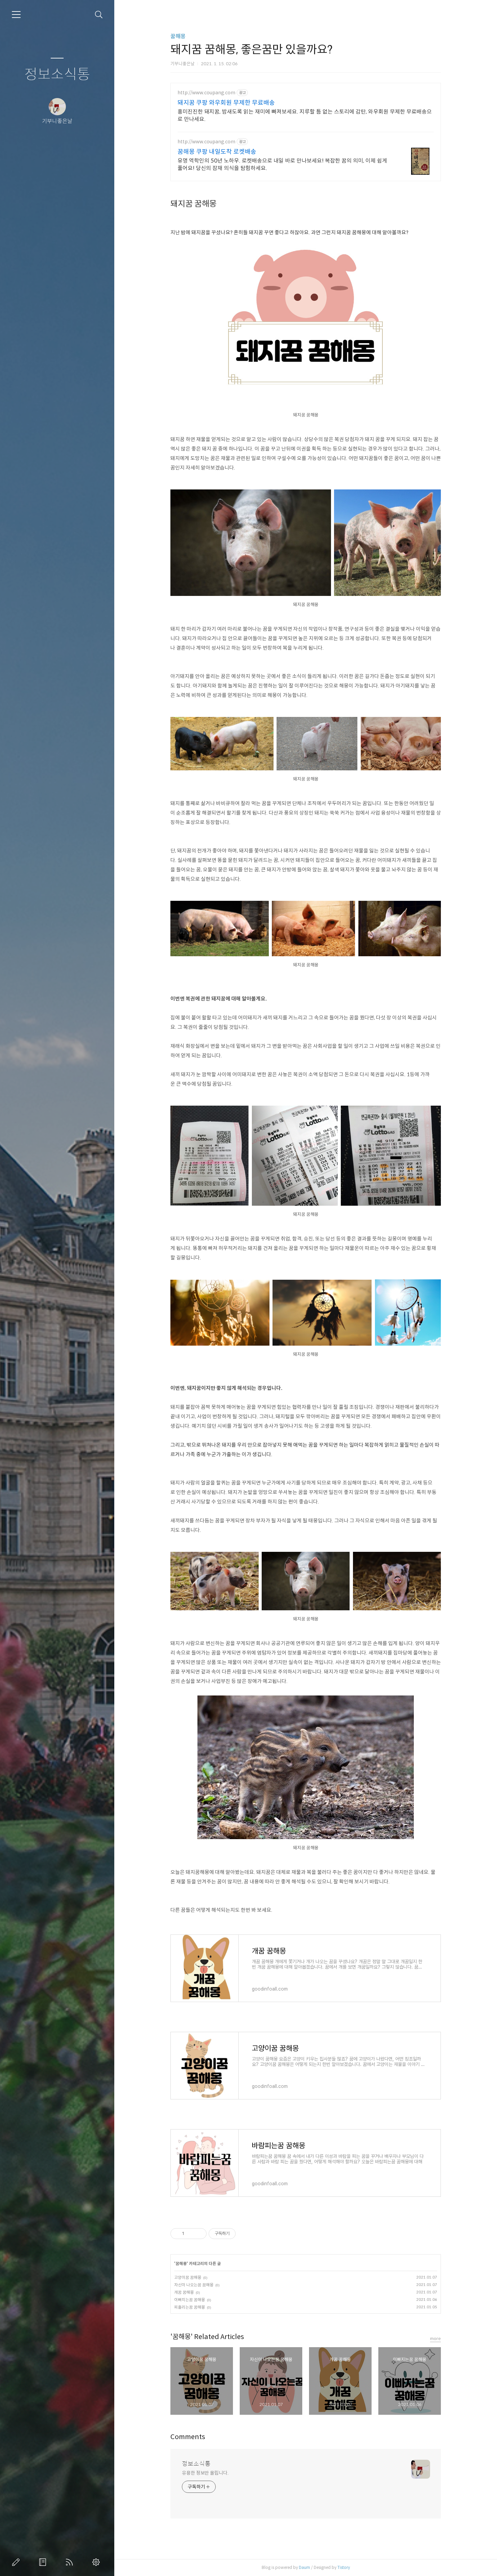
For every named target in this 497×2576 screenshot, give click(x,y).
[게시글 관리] (199, 2234)
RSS (71, 2562)
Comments (188, 2437)
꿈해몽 (178, 36)
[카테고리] (16, 15)
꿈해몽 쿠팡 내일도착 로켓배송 (217, 152)
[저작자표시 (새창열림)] (239, 2234)
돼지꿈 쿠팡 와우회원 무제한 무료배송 (226, 103)
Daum (304, 2567)
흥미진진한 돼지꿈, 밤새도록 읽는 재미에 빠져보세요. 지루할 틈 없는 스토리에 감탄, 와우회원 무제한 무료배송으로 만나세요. (305, 115)
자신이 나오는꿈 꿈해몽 (194, 2285)
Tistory (344, 2567)
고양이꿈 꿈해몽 (188, 2277)
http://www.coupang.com (206, 93)
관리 (97, 2562)
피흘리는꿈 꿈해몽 (190, 2307)
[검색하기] (99, 15)
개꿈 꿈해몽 (184, 2292)
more (435, 2339)
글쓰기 (17, 2562)
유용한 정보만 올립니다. (205, 2473)
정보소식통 (57, 75)
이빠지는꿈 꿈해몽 (190, 2300)
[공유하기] (191, 2234)
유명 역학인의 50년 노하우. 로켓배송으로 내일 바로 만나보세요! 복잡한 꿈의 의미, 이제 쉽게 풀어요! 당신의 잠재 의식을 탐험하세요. (282, 164)
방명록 (44, 2562)
